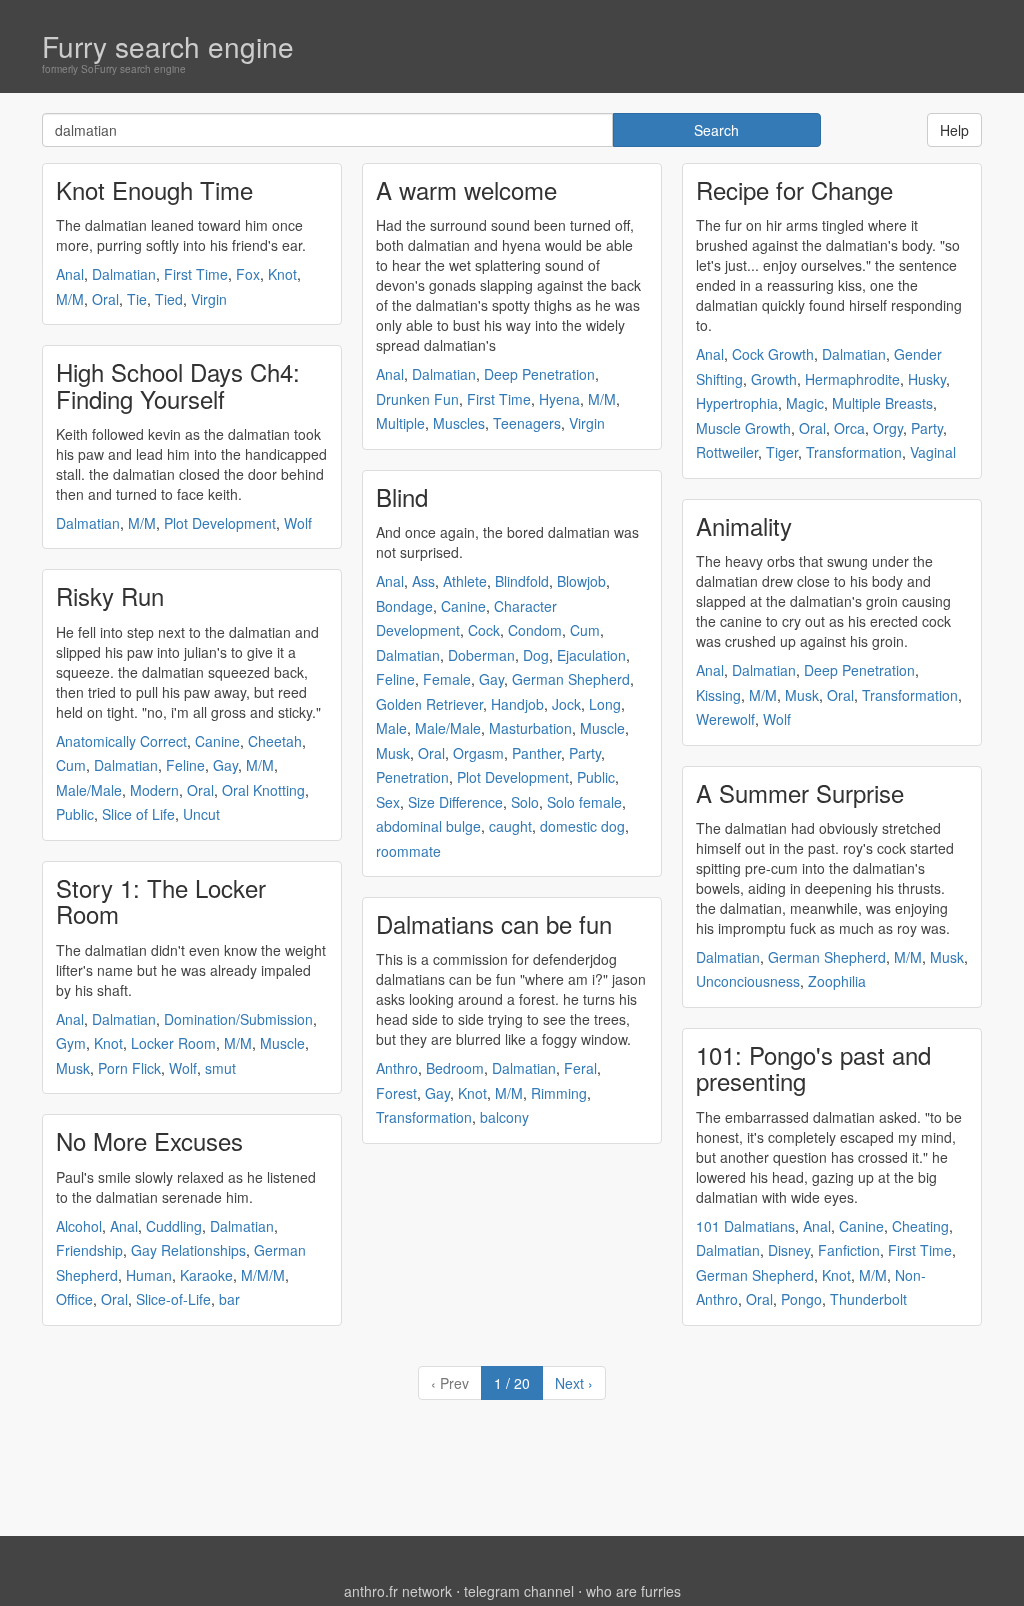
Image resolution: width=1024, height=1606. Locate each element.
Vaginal (933, 452)
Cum (71, 765)
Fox (248, 274)
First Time (196, 274)
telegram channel (519, 1591)
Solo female (584, 802)
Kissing (718, 695)
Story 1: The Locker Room (161, 900)
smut (220, 1068)
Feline (185, 765)
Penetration (412, 777)
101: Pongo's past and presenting (813, 1067)
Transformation (424, 1117)
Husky (927, 379)
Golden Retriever (429, 704)
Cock (484, 630)
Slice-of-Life (173, 1299)
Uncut (201, 814)
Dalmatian (124, 274)
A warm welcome (466, 189)
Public (75, 814)
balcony (504, 1117)
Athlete (465, 581)
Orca (849, 428)
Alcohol (79, 1226)
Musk (73, 1068)
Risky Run (110, 595)
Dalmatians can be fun (494, 923)
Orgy (888, 428)
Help (954, 130)
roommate (408, 851)
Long (605, 704)
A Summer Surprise (800, 792)
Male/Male (89, 790)
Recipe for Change (794, 189)
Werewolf (725, 719)
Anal (70, 274)
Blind (402, 496)
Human (149, 1275)
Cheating (920, 1226)
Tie (137, 299)
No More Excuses (149, 1140)
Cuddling (174, 1226)
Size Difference (455, 802)
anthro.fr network (398, 1591)
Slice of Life (138, 814)
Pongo (801, 1299)
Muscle (282, 1043)
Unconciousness (748, 981)
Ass (423, 581)
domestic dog (582, 826)
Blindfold (522, 581)
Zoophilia (837, 981)
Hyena (559, 399)
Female (447, 679)
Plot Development (220, 523)
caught (510, 826)
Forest (396, 1093)
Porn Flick (129, 1068)
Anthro (397, 1068)
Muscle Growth (743, 428)
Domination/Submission (238, 1019)
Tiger (782, 452)
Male (391, 728)
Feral (580, 1068)
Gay (225, 765)
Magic (805, 403)
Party (585, 753)
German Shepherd (571, 679)
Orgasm (478, 753)
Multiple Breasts (882, 403)
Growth (774, 379)
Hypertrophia (737, 403)
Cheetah (275, 741)
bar (229, 1299)
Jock (566, 704)
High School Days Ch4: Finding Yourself (178, 384)
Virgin (209, 299)
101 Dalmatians (745, 1226)
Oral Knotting (263, 790)
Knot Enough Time (154, 189)
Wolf (298, 523)
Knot (282, 274)
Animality (744, 525)
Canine (217, 741)
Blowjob (581, 581)
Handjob (517, 704)
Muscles (459, 423)
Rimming (559, 1093)
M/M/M (263, 1275)
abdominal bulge (428, 826)
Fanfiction (849, 1250)
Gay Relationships (188, 1250)
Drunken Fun (417, 399)
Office (74, 1299)
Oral (105, 299)
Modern (154, 790)
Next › (574, 1383)
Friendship (89, 1250)
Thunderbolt (868, 1299)
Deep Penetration (539, 374)
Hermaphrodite (852, 379)
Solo (525, 802)
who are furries (633, 1591)
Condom (535, 630)
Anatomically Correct (121, 741)
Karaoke (206, 1275)
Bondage (404, 606)
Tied (169, 299)
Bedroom (455, 1068)
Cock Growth (773, 354)
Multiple (400, 423)
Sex (388, 802)
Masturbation (530, 728)
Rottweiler (727, 452)
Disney (789, 1250)
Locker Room (173, 1043)
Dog (536, 655)
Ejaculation (591, 655)
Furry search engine (168, 46)
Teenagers (527, 423)
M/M (70, 299)
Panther (536, 753)
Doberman (481, 655)
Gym (71, 1043)
